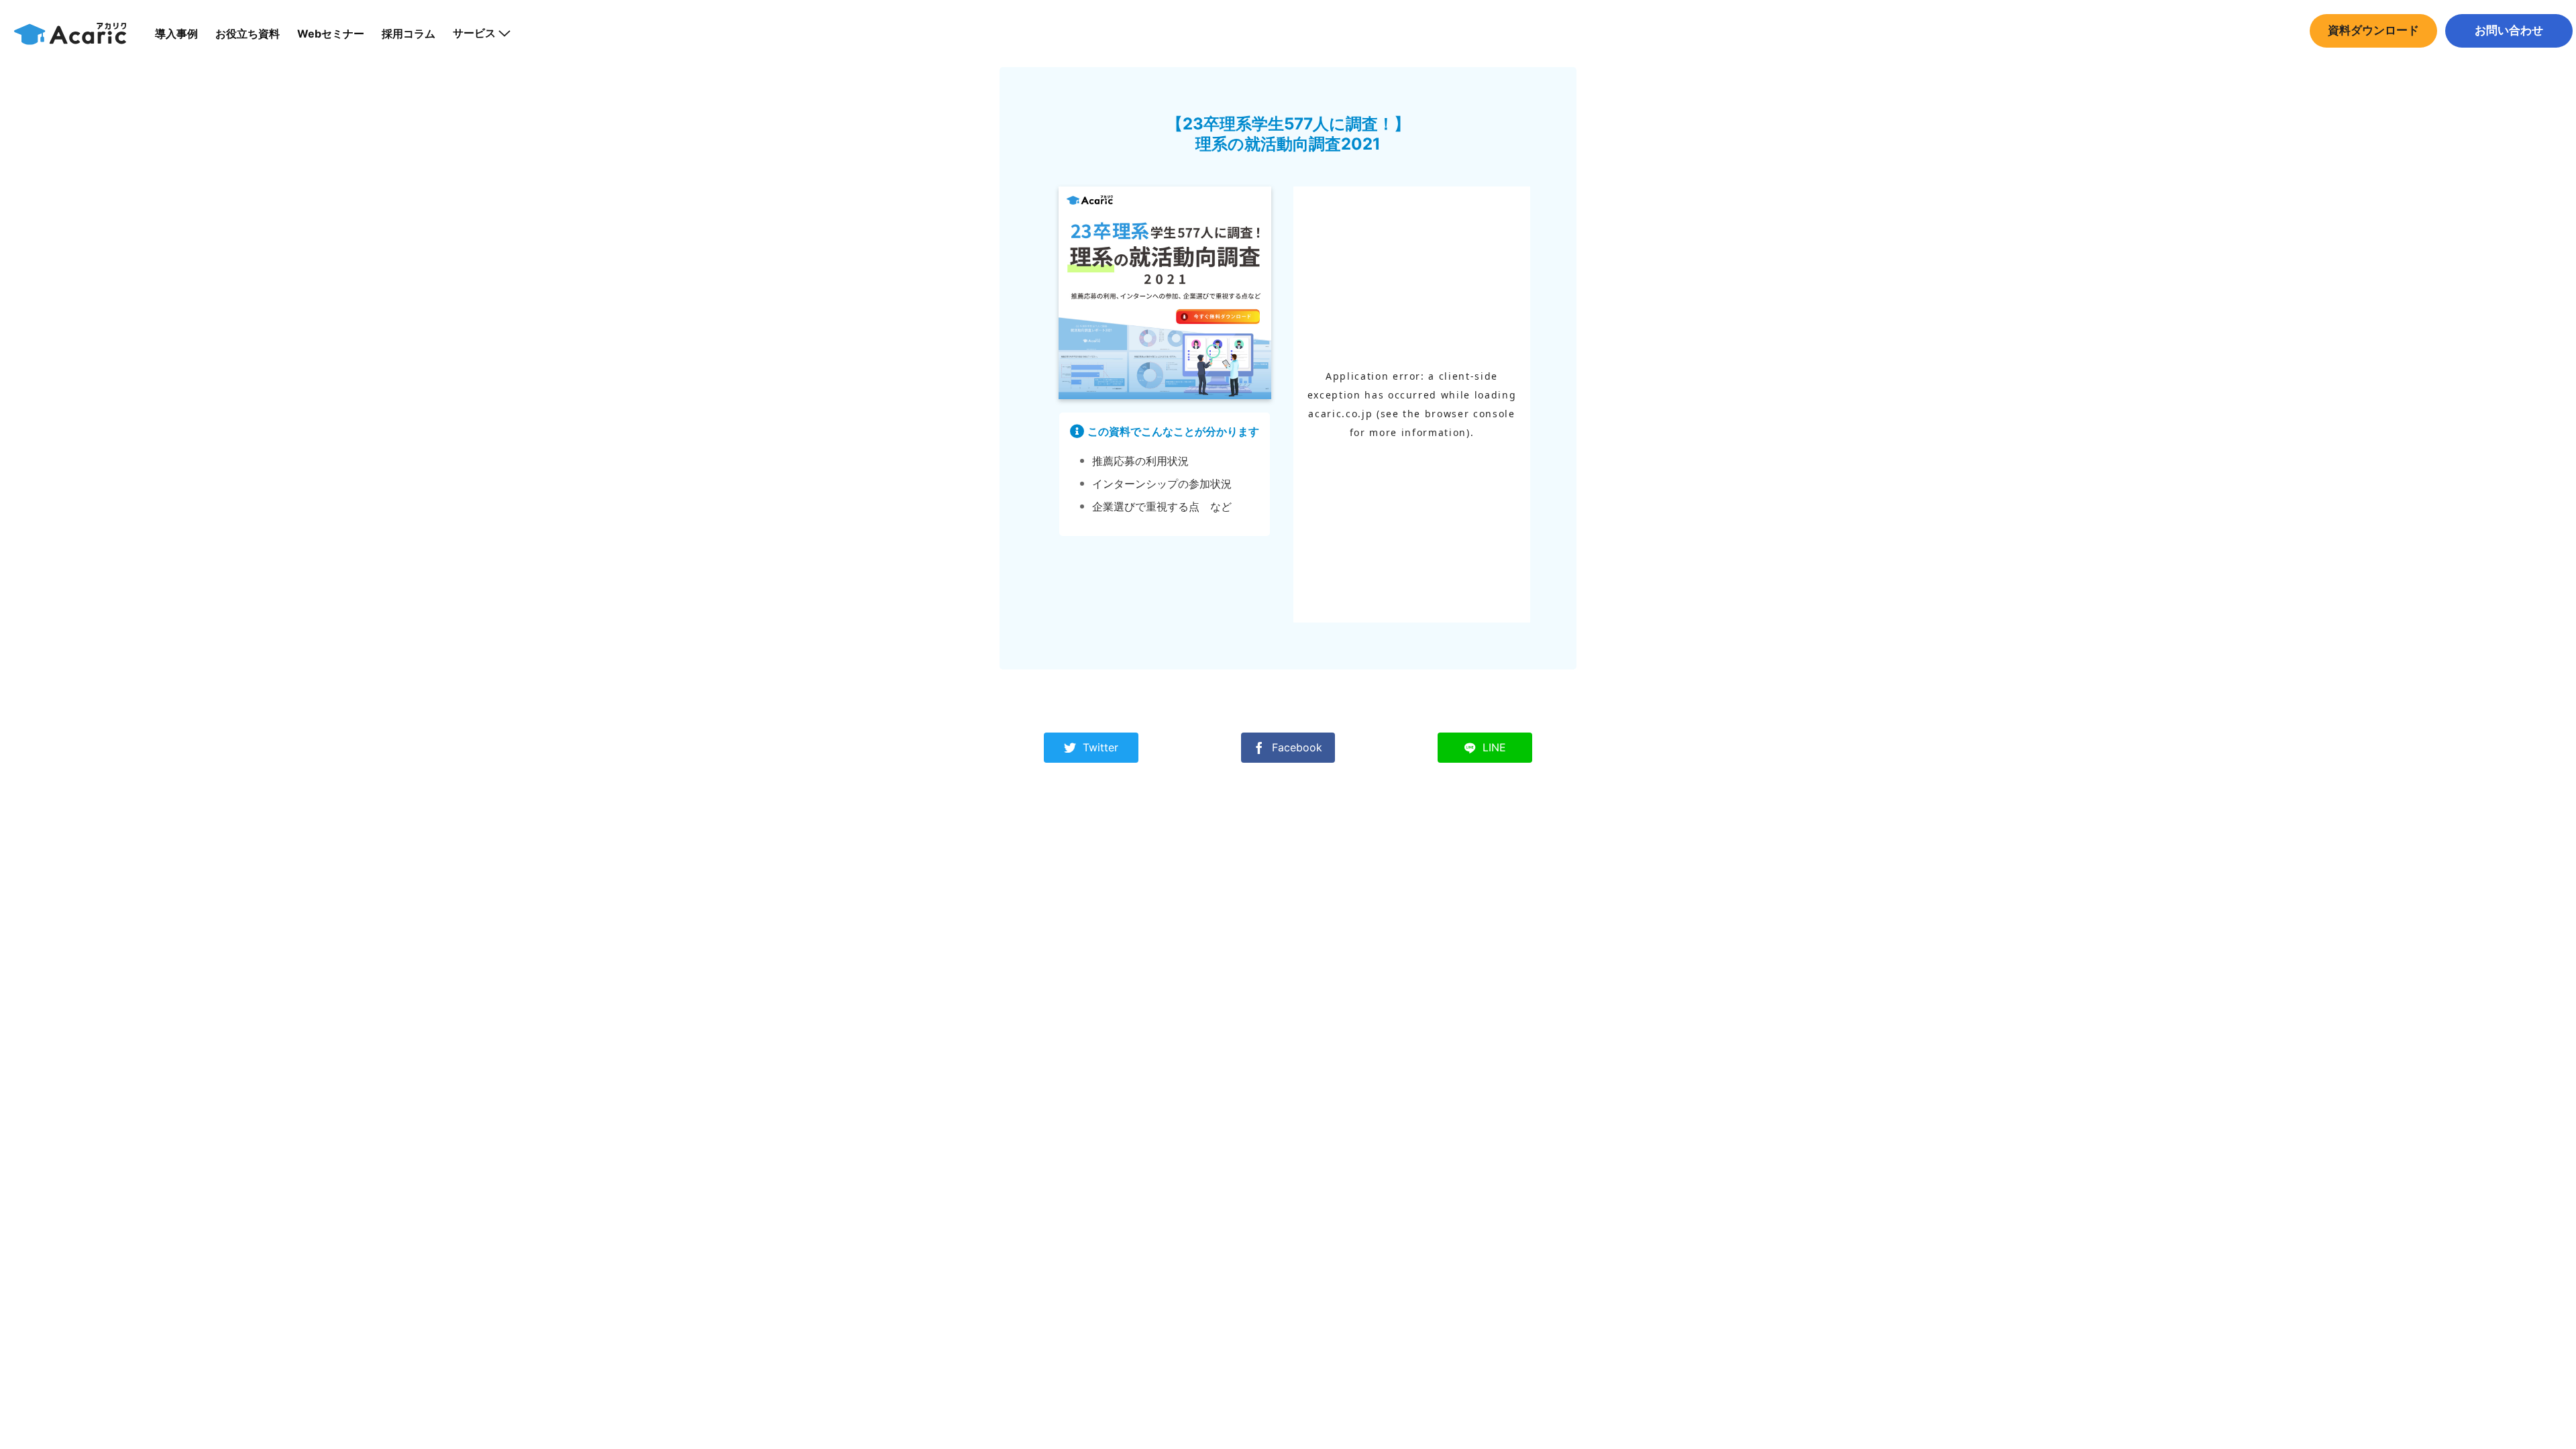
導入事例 (176, 34)
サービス (474, 33)
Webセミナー (331, 34)
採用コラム (409, 34)
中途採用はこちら (2509, 57)
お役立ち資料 (248, 34)
